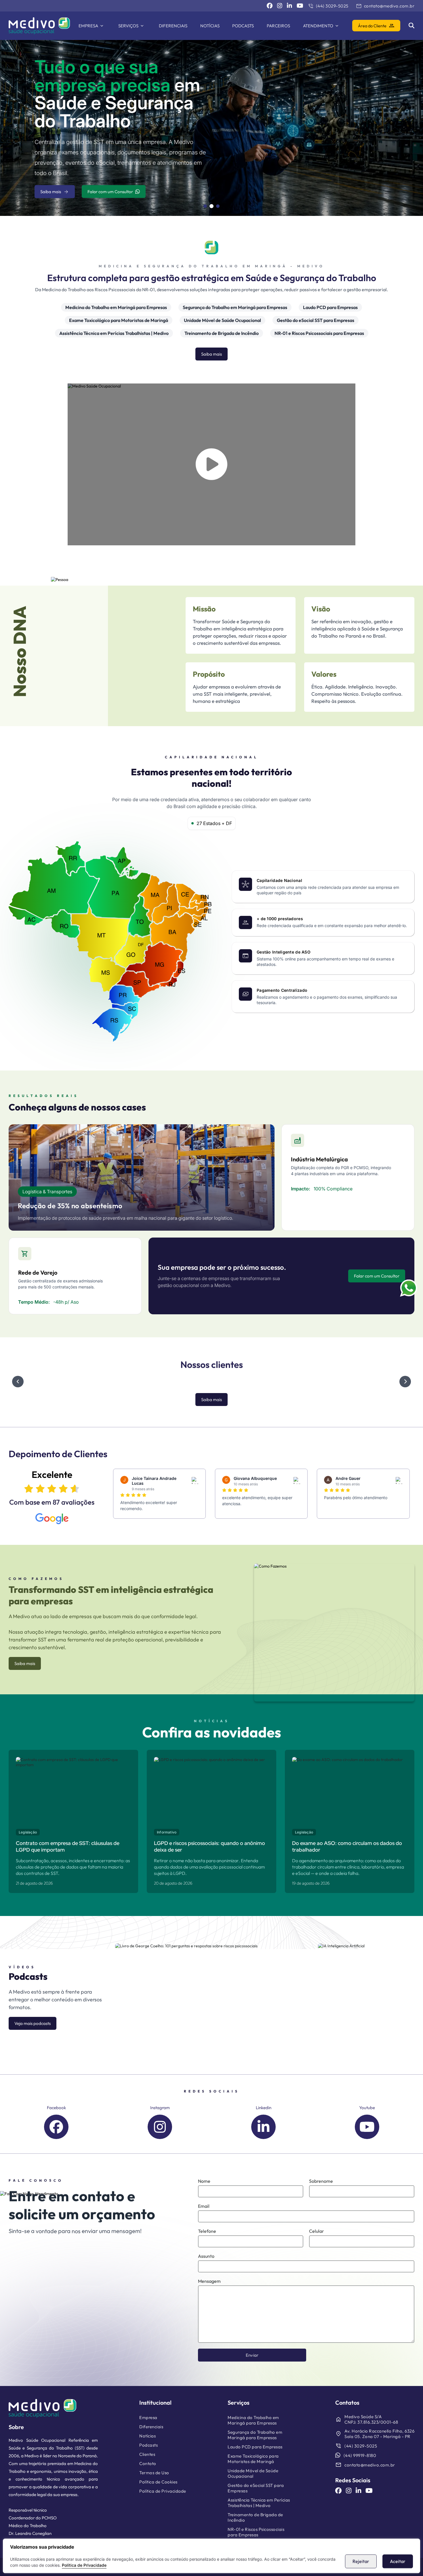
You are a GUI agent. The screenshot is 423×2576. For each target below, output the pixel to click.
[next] (405, 1381)
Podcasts (243, 26)
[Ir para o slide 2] (211, 206)
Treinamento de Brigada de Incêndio (222, 333)
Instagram (160, 2108)
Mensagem (209, 2281)
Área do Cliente (376, 26)
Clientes (147, 2454)
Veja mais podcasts (33, 2023)
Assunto (206, 2256)
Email (204, 2206)
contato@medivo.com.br (385, 6)
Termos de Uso (154, 2473)
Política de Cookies (158, 2482)
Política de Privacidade (84, 2565)
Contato (148, 2463)
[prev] (18, 1381)
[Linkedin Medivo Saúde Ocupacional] (289, 6)
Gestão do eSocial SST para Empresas (316, 320)
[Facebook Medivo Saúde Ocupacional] (270, 6)
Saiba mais (55, 186)
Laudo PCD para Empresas (330, 307)
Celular (317, 2231)
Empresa (88, 26)
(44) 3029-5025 (328, 6)
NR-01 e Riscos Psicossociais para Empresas (319, 333)
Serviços (128, 26)
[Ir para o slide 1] (205, 206)
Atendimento (318, 26)
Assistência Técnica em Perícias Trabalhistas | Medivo (114, 333)
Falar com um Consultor (110, 186)
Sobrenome (321, 2181)
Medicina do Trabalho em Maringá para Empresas (116, 307)
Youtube (367, 2108)
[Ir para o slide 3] (218, 206)
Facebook (56, 2108)
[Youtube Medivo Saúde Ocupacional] (300, 6)
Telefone (207, 2231)
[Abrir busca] (411, 26)
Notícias (210, 26)
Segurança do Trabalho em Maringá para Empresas (235, 307)
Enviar (252, 2355)
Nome (204, 2181)
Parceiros (278, 26)
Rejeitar (361, 2561)
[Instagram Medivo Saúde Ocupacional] (280, 6)
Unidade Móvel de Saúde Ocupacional (222, 320)
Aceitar (398, 2561)
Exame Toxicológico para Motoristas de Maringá (119, 320)
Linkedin (263, 2108)
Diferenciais (173, 26)
